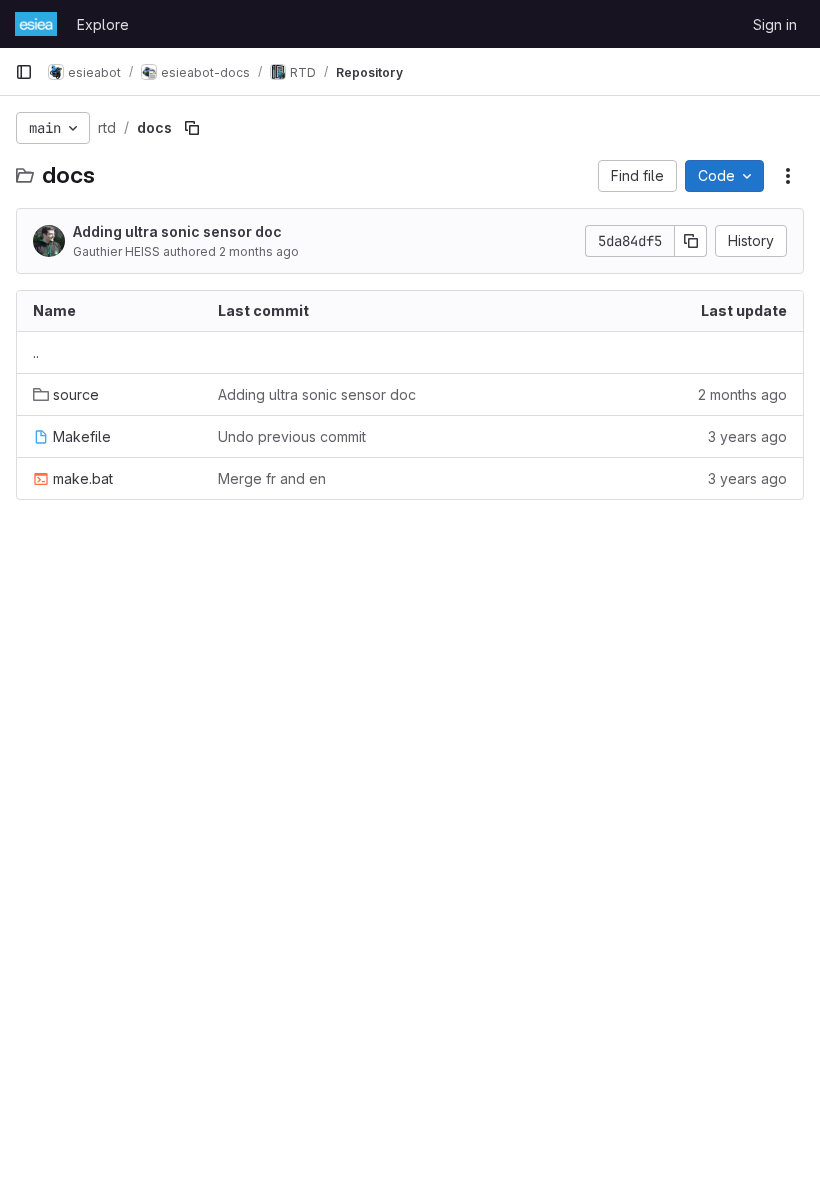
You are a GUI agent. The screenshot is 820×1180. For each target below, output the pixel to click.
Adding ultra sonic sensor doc (177, 231)
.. (36, 352)
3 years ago (747, 436)
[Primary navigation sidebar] (24, 72)
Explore (103, 24)
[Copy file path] (192, 128)
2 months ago (259, 251)
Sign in (775, 24)
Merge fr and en (272, 478)
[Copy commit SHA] (691, 241)
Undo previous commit (292, 436)
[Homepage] (36, 24)
